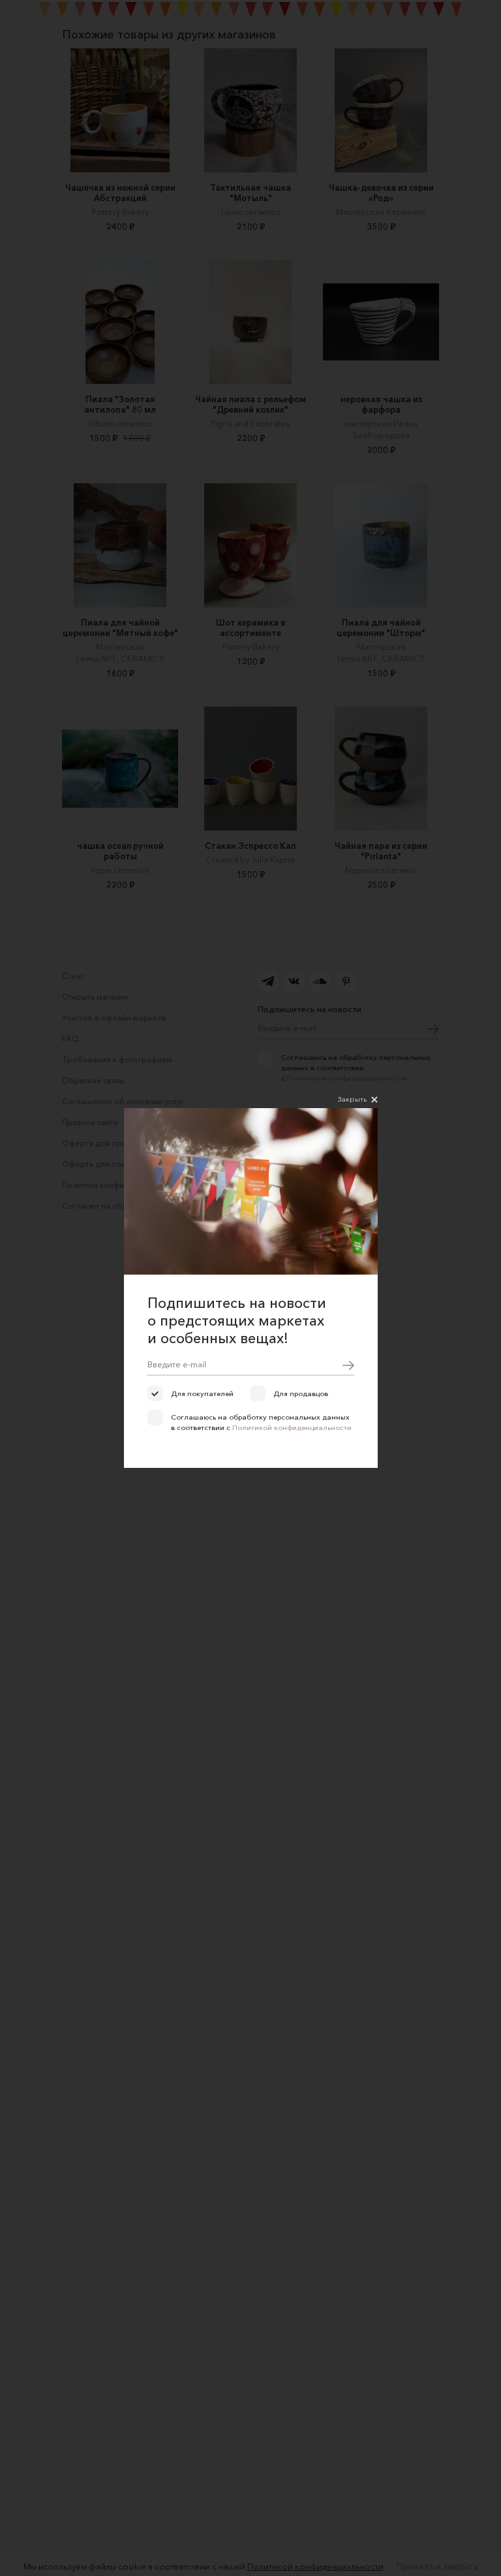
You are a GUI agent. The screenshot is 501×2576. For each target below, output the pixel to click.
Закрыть (352, 1099)
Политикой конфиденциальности (292, 1427)
